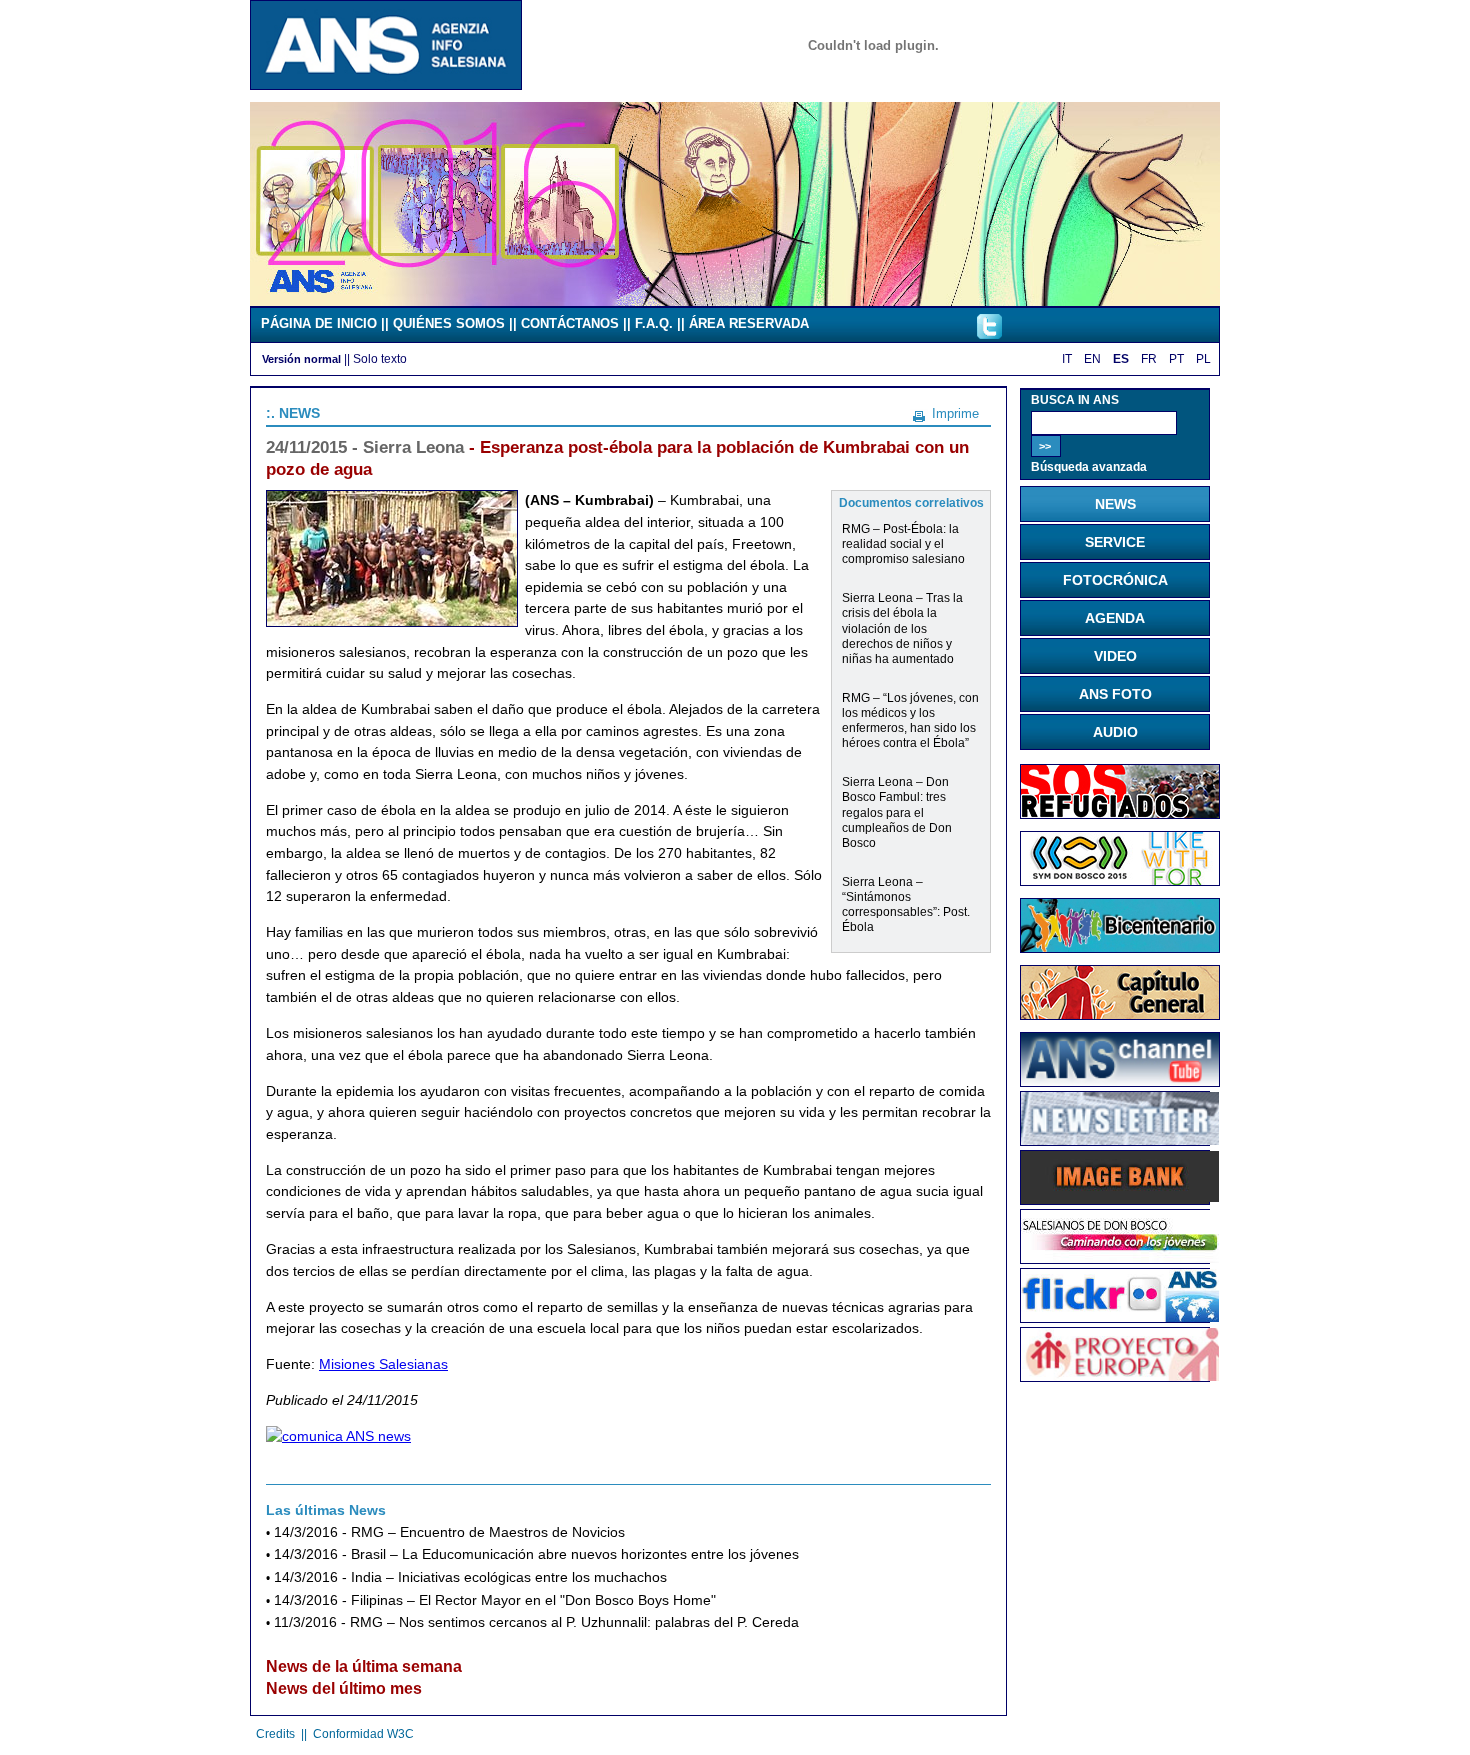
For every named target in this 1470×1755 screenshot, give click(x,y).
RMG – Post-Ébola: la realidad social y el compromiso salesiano (903, 543)
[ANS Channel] (1120, 1082)
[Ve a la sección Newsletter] (1120, 1140)
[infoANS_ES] (989, 334)
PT (1176, 359)
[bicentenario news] (1120, 881)
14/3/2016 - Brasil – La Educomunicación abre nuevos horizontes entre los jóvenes (536, 1554)
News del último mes (344, 1688)
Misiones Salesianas (383, 1364)
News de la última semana (364, 1666)
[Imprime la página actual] (919, 413)
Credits (275, 1734)
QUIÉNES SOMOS (449, 323)
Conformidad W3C (363, 1734)
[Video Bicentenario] (735, 301)
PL (1203, 359)
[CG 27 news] (1120, 1015)
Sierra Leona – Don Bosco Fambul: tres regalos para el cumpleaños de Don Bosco (897, 811)
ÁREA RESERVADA (749, 323)
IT (1067, 359)
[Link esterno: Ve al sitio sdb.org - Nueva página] (1120, 1258)
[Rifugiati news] (1120, 814)
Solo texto (380, 358)
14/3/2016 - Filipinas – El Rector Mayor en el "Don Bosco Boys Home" (495, 1600)
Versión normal (301, 359)
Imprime (955, 413)
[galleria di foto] (1120, 1317)
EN (1092, 359)
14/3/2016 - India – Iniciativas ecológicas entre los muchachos (470, 1577)
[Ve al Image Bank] (1120, 1198)
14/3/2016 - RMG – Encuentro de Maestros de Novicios (449, 1532)
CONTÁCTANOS (570, 323)
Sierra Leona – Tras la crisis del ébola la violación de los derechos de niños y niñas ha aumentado (902, 627)
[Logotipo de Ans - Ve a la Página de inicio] (386, 85)
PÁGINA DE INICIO (319, 323)
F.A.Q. (654, 323)
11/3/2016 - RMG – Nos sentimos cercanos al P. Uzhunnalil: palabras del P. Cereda (536, 1622)
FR (1149, 359)
